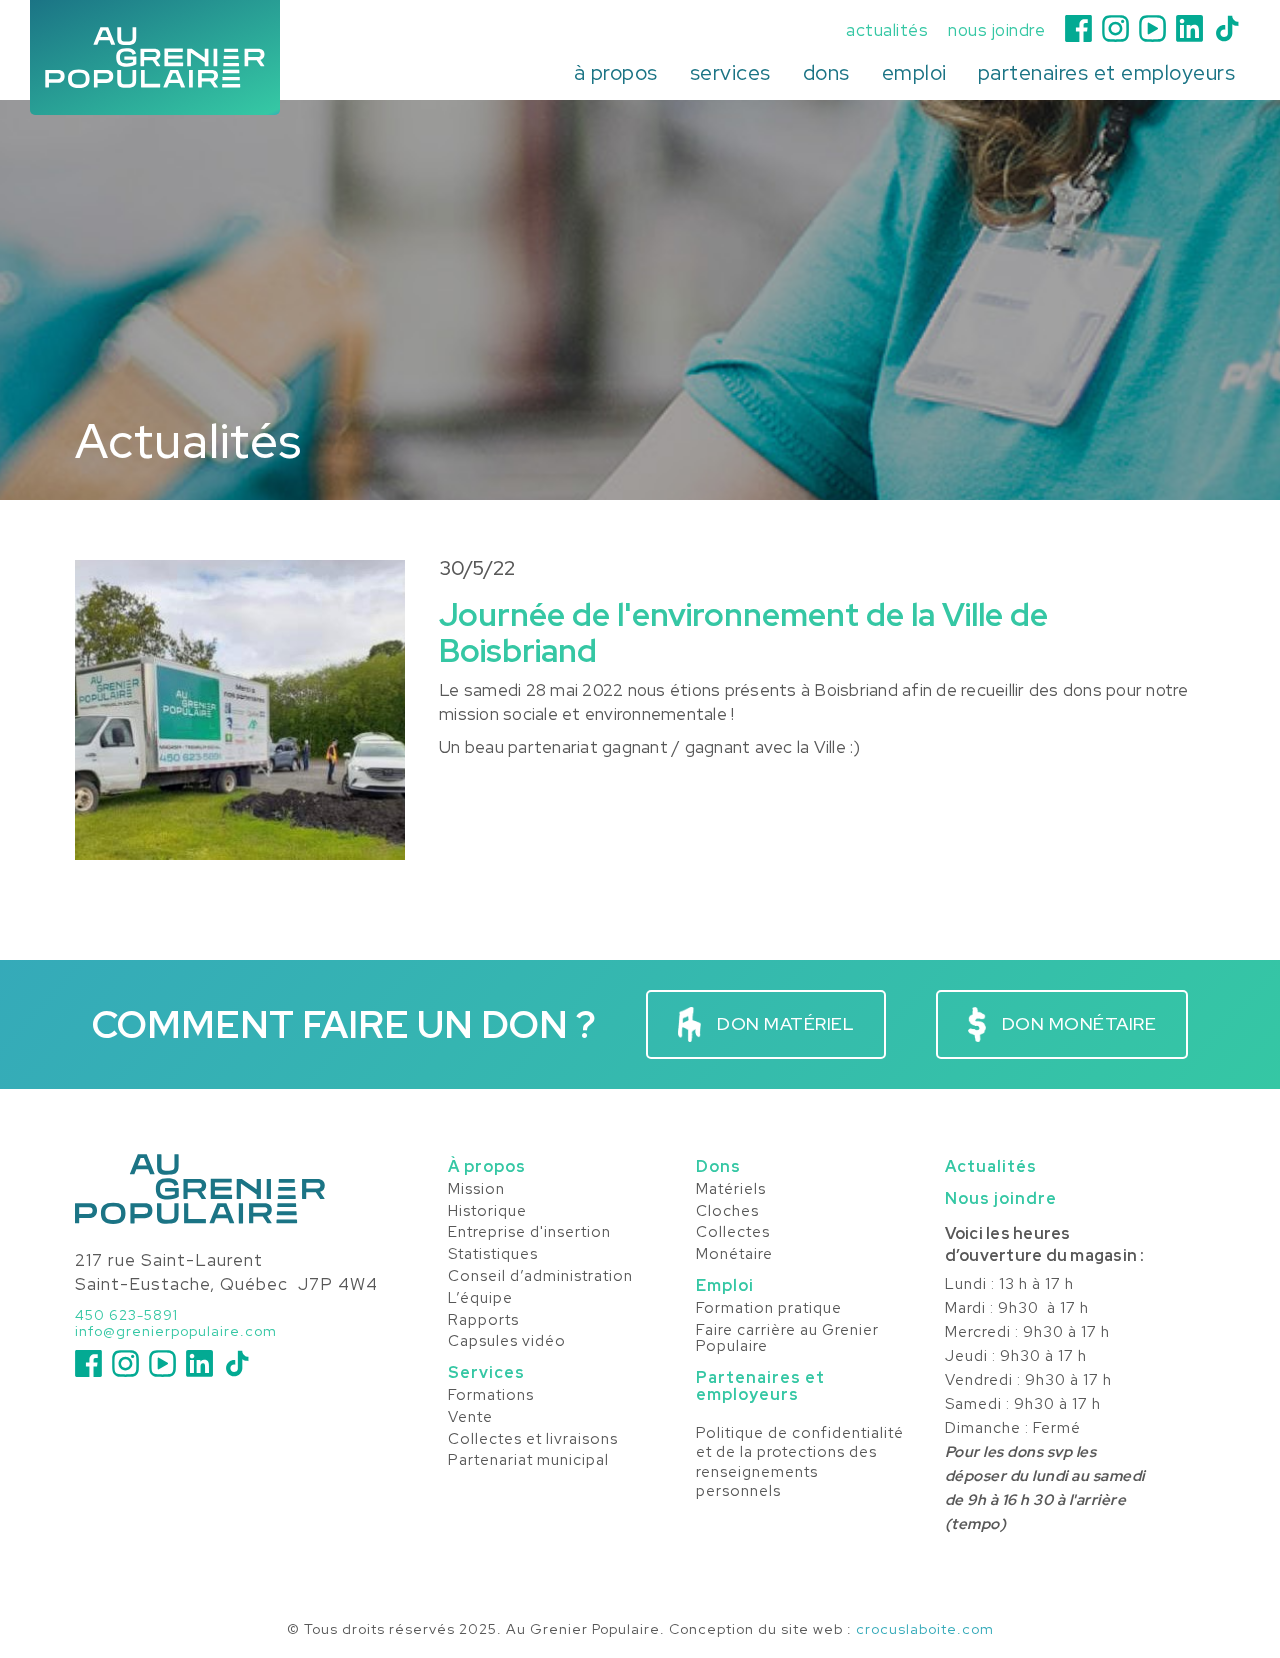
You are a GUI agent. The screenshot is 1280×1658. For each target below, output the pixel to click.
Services (486, 1372)
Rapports (483, 1321)
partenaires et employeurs (1107, 72)
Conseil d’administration (540, 1277)
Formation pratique (769, 1309)
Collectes (733, 1233)
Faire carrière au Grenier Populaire (787, 1339)
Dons (718, 1166)
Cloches (727, 1212)
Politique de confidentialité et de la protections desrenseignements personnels (800, 1463)
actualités (887, 30)
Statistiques (493, 1255)
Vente (470, 1418)
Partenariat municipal (528, 1461)
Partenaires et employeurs (760, 1386)
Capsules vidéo (507, 1342)
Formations (491, 1396)
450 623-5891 (126, 1315)
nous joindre (996, 30)
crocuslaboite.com (925, 1629)
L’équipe (480, 1299)
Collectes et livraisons (533, 1440)
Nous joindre (1001, 1198)
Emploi (725, 1285)
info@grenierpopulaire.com (176, 1331)
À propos (487, 1166)
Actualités (991, 1166)
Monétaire (734, 1255)
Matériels (731, 1190)
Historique (487, 1212)
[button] (616, 73)
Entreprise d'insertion (529, 1233)
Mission (476, 1190)
